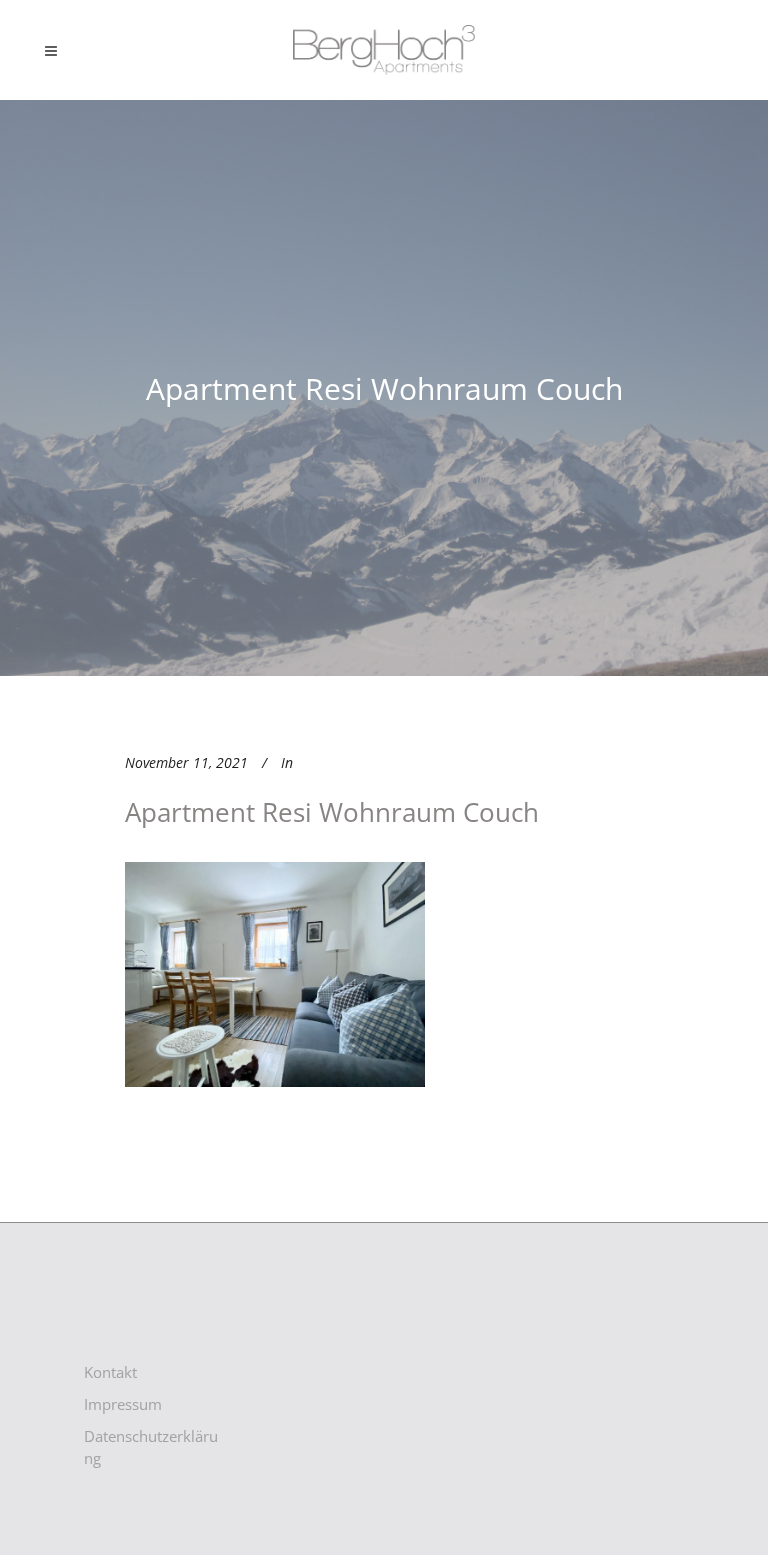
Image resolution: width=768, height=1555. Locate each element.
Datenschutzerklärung (151, 1447)
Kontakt (110, 1372)
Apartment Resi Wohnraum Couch (332, 812)
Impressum (123, 1404)
